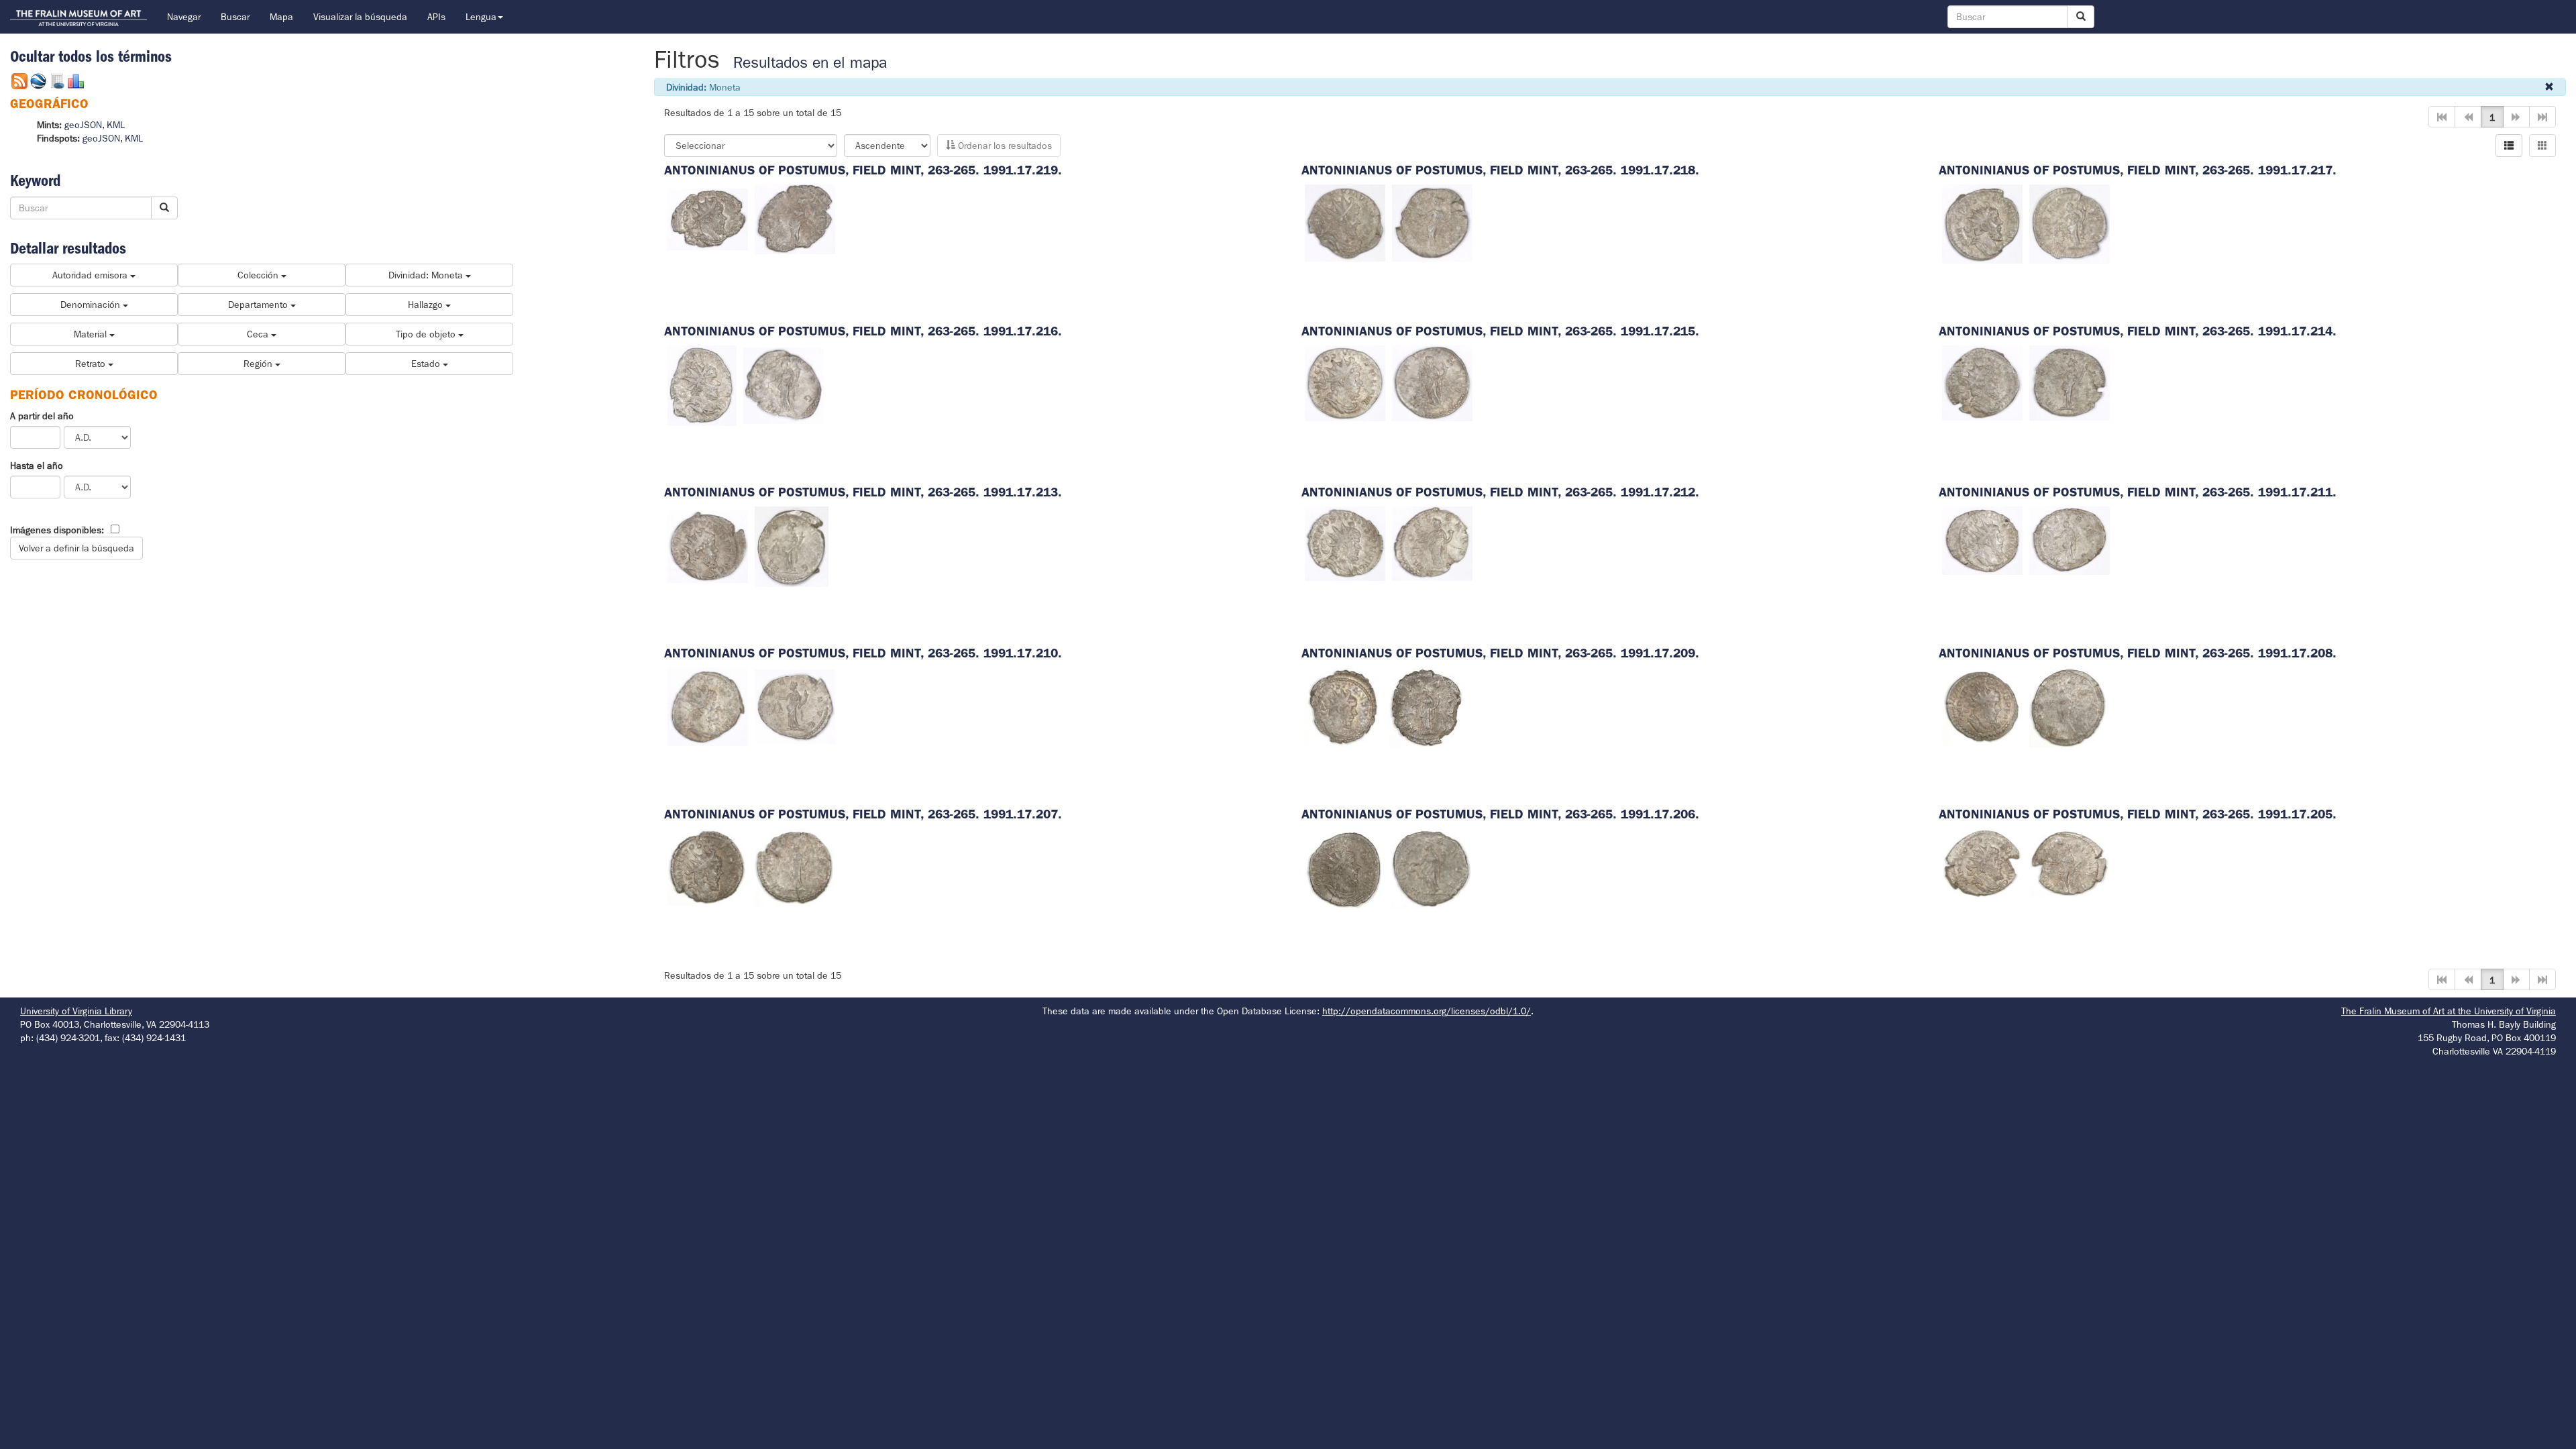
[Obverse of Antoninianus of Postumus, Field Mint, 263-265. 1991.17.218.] (1345, 222)
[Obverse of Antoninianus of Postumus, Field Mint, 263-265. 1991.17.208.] (1982, 706)
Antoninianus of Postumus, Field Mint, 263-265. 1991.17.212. (1500, 492)
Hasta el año (37, 466)
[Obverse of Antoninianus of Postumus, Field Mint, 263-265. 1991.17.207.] (708, 867)
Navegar (184, 17)
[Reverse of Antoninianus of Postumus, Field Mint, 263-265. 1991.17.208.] (2068, 706)
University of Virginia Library (76, 1011)
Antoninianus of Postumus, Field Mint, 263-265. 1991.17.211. (2138, 492)
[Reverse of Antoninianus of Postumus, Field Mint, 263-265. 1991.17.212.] (1432, 543)
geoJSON (83, 125)
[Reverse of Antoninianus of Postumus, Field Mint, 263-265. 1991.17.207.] (795, 867)
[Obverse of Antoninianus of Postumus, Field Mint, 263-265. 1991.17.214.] (1982, 382)
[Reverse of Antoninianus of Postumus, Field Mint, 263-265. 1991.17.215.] (1432, 382)
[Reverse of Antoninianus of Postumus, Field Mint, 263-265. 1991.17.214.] (2070, 382)
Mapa (281, 17)
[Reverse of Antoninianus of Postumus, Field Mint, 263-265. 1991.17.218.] (1432, 222)
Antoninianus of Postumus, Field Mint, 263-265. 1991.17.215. (1500, 331)
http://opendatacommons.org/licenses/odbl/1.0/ (1427, 1011)
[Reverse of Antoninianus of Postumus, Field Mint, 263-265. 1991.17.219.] (795, 218)
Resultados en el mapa (810, 63)
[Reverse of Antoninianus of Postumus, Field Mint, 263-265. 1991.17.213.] (792, 545)
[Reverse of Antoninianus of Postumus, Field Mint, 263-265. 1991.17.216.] (784, 384)
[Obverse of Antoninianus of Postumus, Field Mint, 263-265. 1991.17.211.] (1982, 540)
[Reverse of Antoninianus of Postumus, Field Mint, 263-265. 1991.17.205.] (2070, 863)
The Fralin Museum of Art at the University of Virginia (2449, 1011)
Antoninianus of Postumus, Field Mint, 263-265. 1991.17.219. (863, 170)
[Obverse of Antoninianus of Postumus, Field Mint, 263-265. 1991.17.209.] (1343, 706)
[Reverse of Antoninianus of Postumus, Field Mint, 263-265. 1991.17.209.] (1426, 706)
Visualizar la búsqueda (360, 17)
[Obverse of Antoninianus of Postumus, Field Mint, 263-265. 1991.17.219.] (708, 218)
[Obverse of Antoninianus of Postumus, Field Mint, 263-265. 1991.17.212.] (1345, 543)
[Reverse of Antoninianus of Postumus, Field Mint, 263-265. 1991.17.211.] (2070, 540)
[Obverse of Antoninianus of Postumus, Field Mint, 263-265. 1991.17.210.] (708, 706)
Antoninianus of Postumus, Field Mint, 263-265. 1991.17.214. (2138, 331)
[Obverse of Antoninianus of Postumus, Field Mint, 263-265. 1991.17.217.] (1982, 223)
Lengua (481, 17)
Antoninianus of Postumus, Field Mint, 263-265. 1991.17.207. (863, 814)
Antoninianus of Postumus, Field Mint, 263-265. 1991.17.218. (1500, 170)
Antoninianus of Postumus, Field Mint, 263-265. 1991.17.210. (863, 653)
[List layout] (2509, 146)
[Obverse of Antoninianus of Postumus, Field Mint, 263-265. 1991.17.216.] (702, 384)
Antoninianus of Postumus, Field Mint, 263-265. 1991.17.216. (863, 331)
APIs (436, 17)
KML (116, 125)
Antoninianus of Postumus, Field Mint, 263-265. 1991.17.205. (2138, 814)
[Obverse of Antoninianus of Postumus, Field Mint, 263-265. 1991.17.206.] (1345, 867)
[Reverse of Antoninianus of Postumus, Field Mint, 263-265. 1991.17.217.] (2070, 223)
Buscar (235, 17)
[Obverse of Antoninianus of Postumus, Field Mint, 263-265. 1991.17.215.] (1345, 382)
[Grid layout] (2542, 146)
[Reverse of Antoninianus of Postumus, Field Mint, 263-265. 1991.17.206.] (1431, 867)
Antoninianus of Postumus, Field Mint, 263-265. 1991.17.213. (863, 492)
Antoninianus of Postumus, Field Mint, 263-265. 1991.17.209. (1500, 653)
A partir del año (42, 416)
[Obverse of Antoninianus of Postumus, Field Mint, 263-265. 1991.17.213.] (708, 545)
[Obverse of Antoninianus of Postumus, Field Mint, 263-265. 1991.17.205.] (1982, 863)
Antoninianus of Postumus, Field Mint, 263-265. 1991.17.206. (1500, 814)
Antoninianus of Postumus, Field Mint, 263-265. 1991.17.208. (2138, 653)
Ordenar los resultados (1004, 146)
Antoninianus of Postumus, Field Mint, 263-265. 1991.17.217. (2138, 170)
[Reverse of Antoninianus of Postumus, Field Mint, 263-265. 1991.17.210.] (795, 706)
